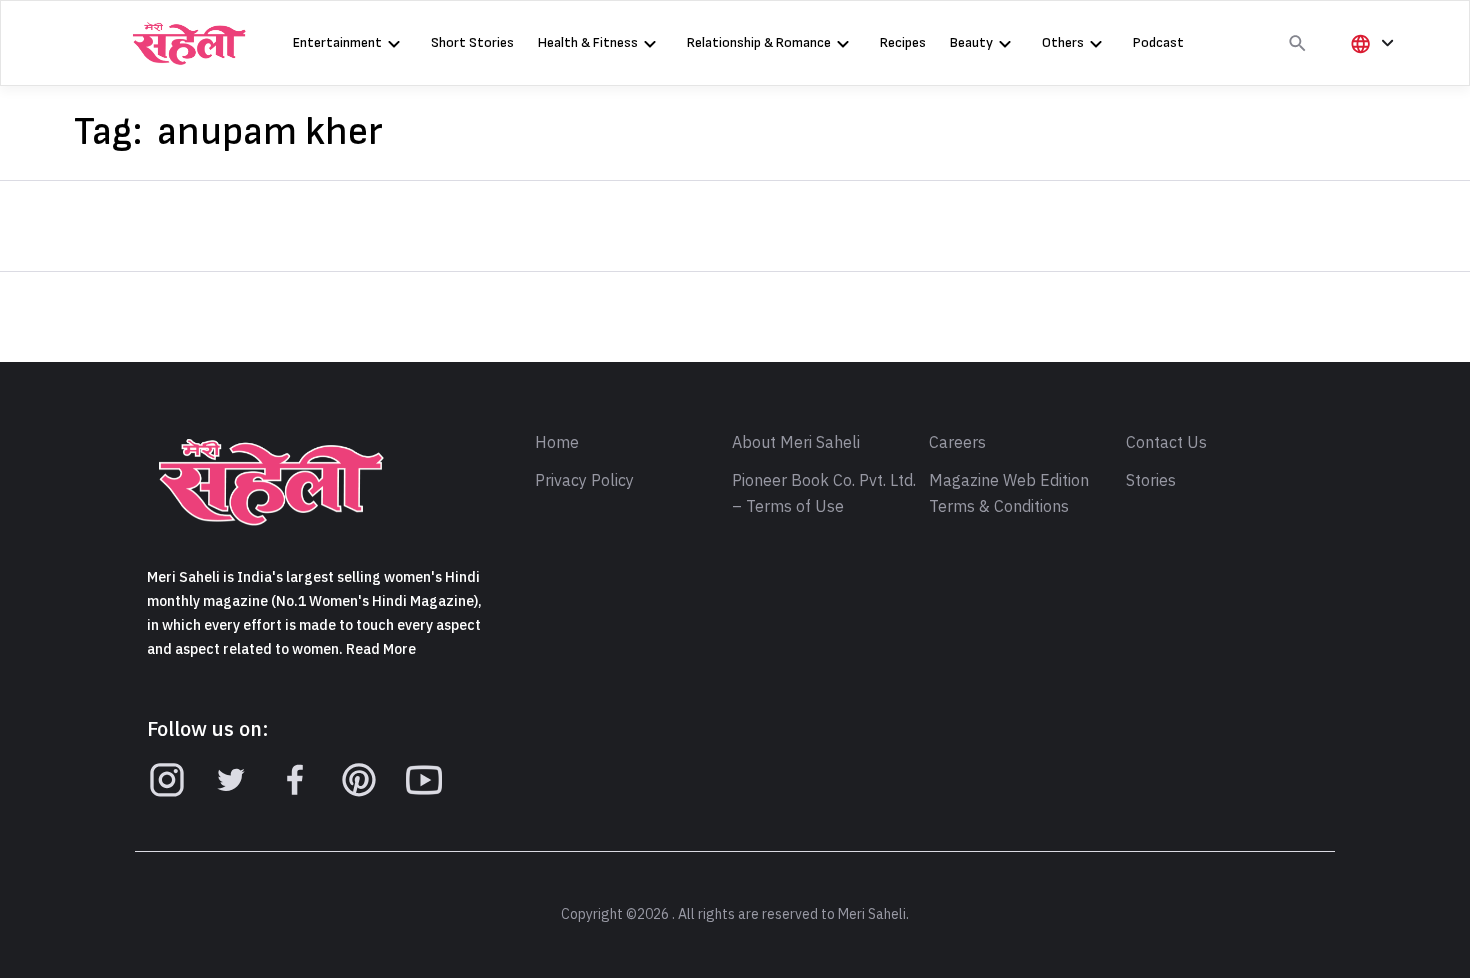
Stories (1151, 481)
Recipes (903, 42)
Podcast (1158, 42)
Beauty (971, 42)
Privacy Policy (584, 481)
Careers (957, 443)
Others (1063, 42)
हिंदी (1369, 76)
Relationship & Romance (759, 42)
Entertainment (337, 42)
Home (557, 443)
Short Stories (472, 42)
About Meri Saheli (796, 443)
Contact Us (1166, 443)
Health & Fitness (588, 42)
